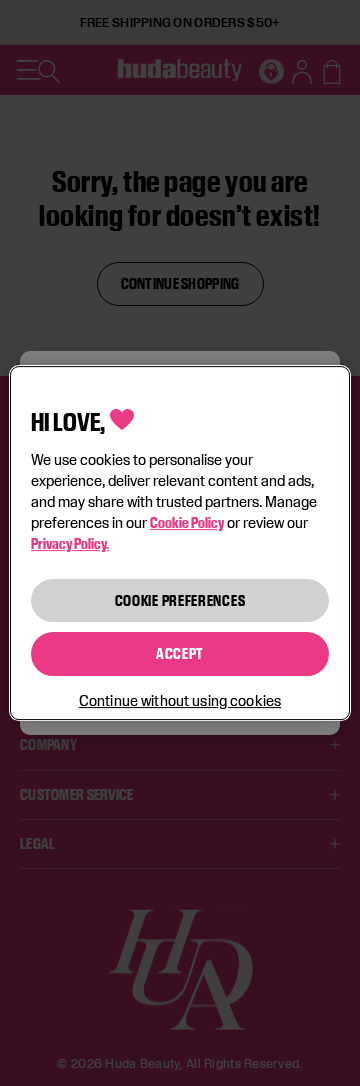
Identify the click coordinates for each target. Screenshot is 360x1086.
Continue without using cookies (180, 700)
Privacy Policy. (70, 543)
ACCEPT (180, 653)
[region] (180, 543)
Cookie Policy (187, 522)
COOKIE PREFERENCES (180, 600)
